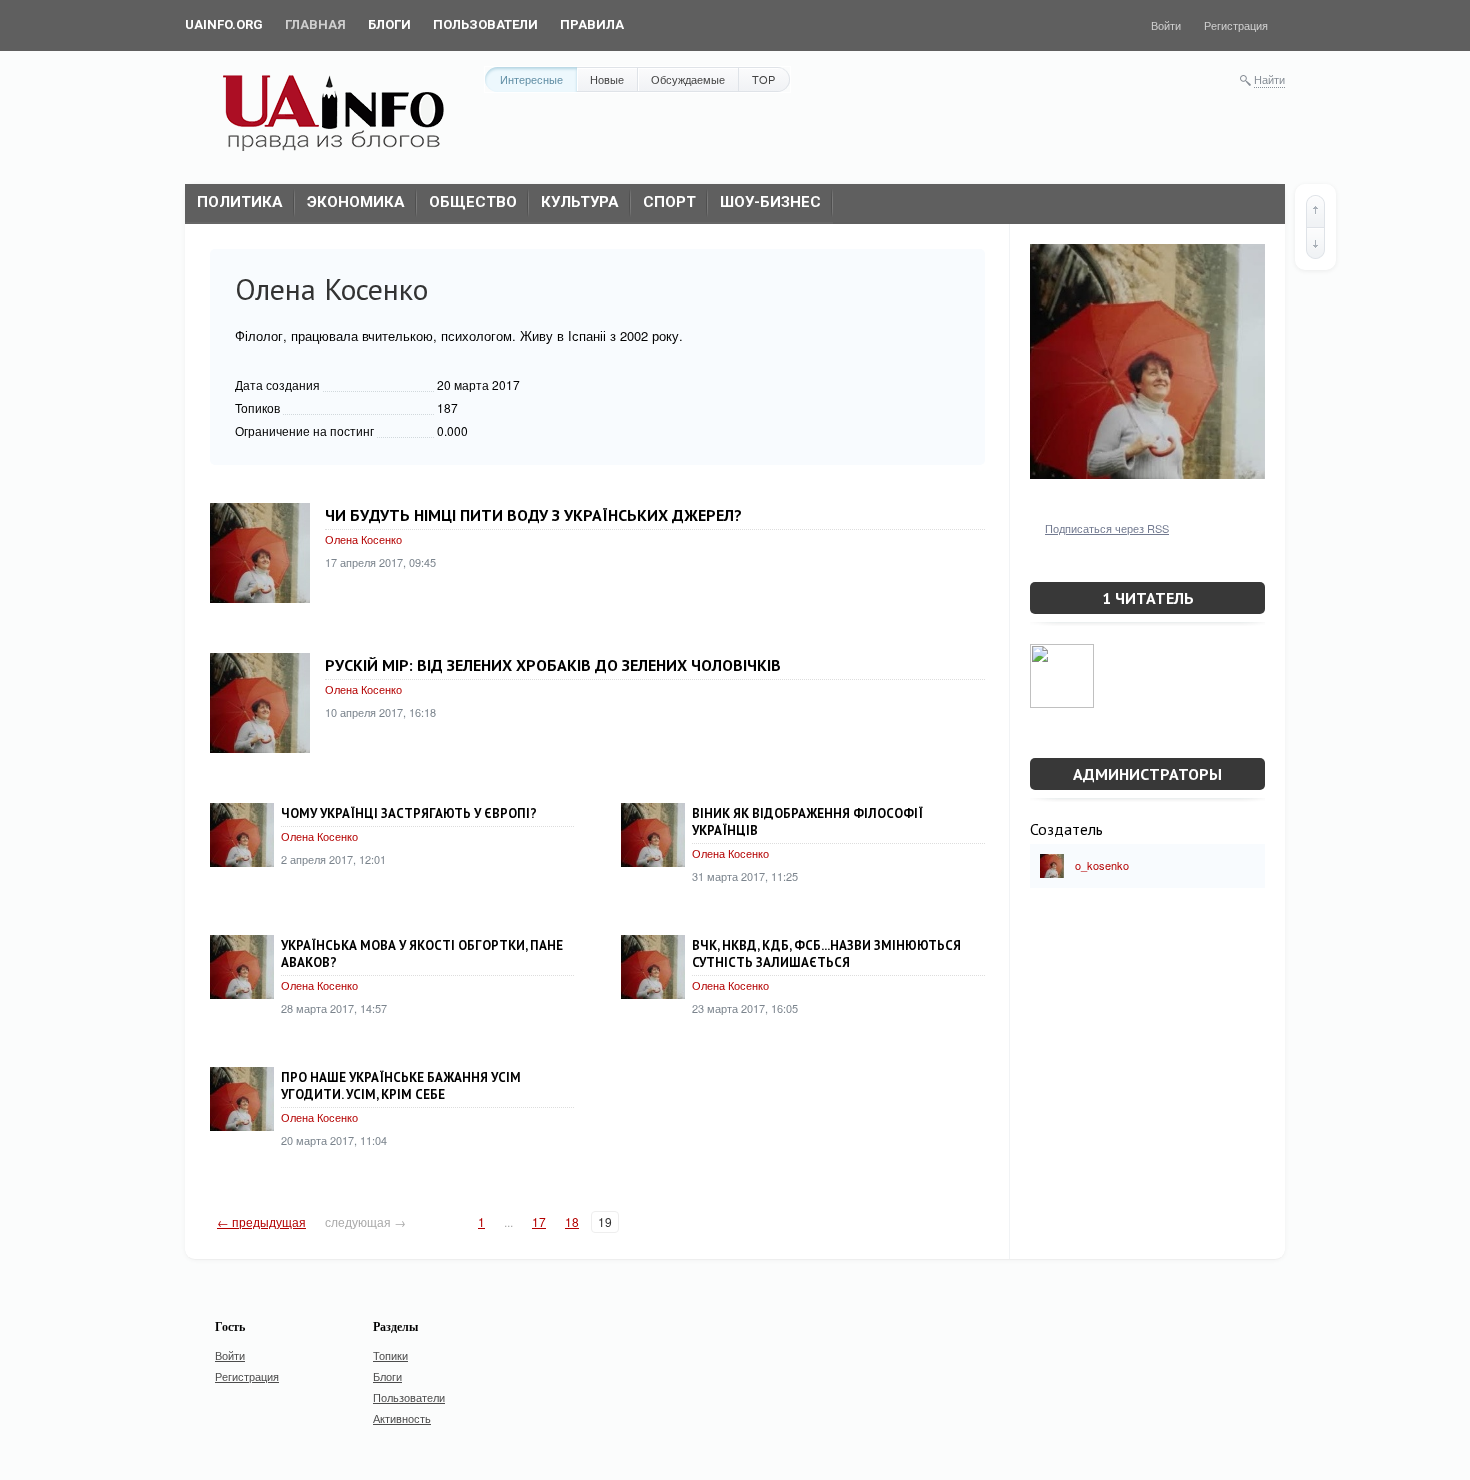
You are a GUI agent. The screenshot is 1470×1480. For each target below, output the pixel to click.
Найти (1269, 79)
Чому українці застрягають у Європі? (409, 813)
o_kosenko (1102, 865)
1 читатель (1148, 598)
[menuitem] (224, 25)
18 (572, 1221)
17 (539, 1221)
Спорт (669, 202)
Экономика (356, 202)
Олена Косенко (363, 539)
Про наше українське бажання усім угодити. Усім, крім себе (401, 1086)
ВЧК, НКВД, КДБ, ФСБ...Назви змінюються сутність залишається (826, 954)
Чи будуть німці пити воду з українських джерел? (533, 515)
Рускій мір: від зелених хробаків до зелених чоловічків (553, 665)
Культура (580, 202)
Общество (473, 202)
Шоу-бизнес (770, 202)
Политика (240, 202)
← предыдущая (261, 1221)
